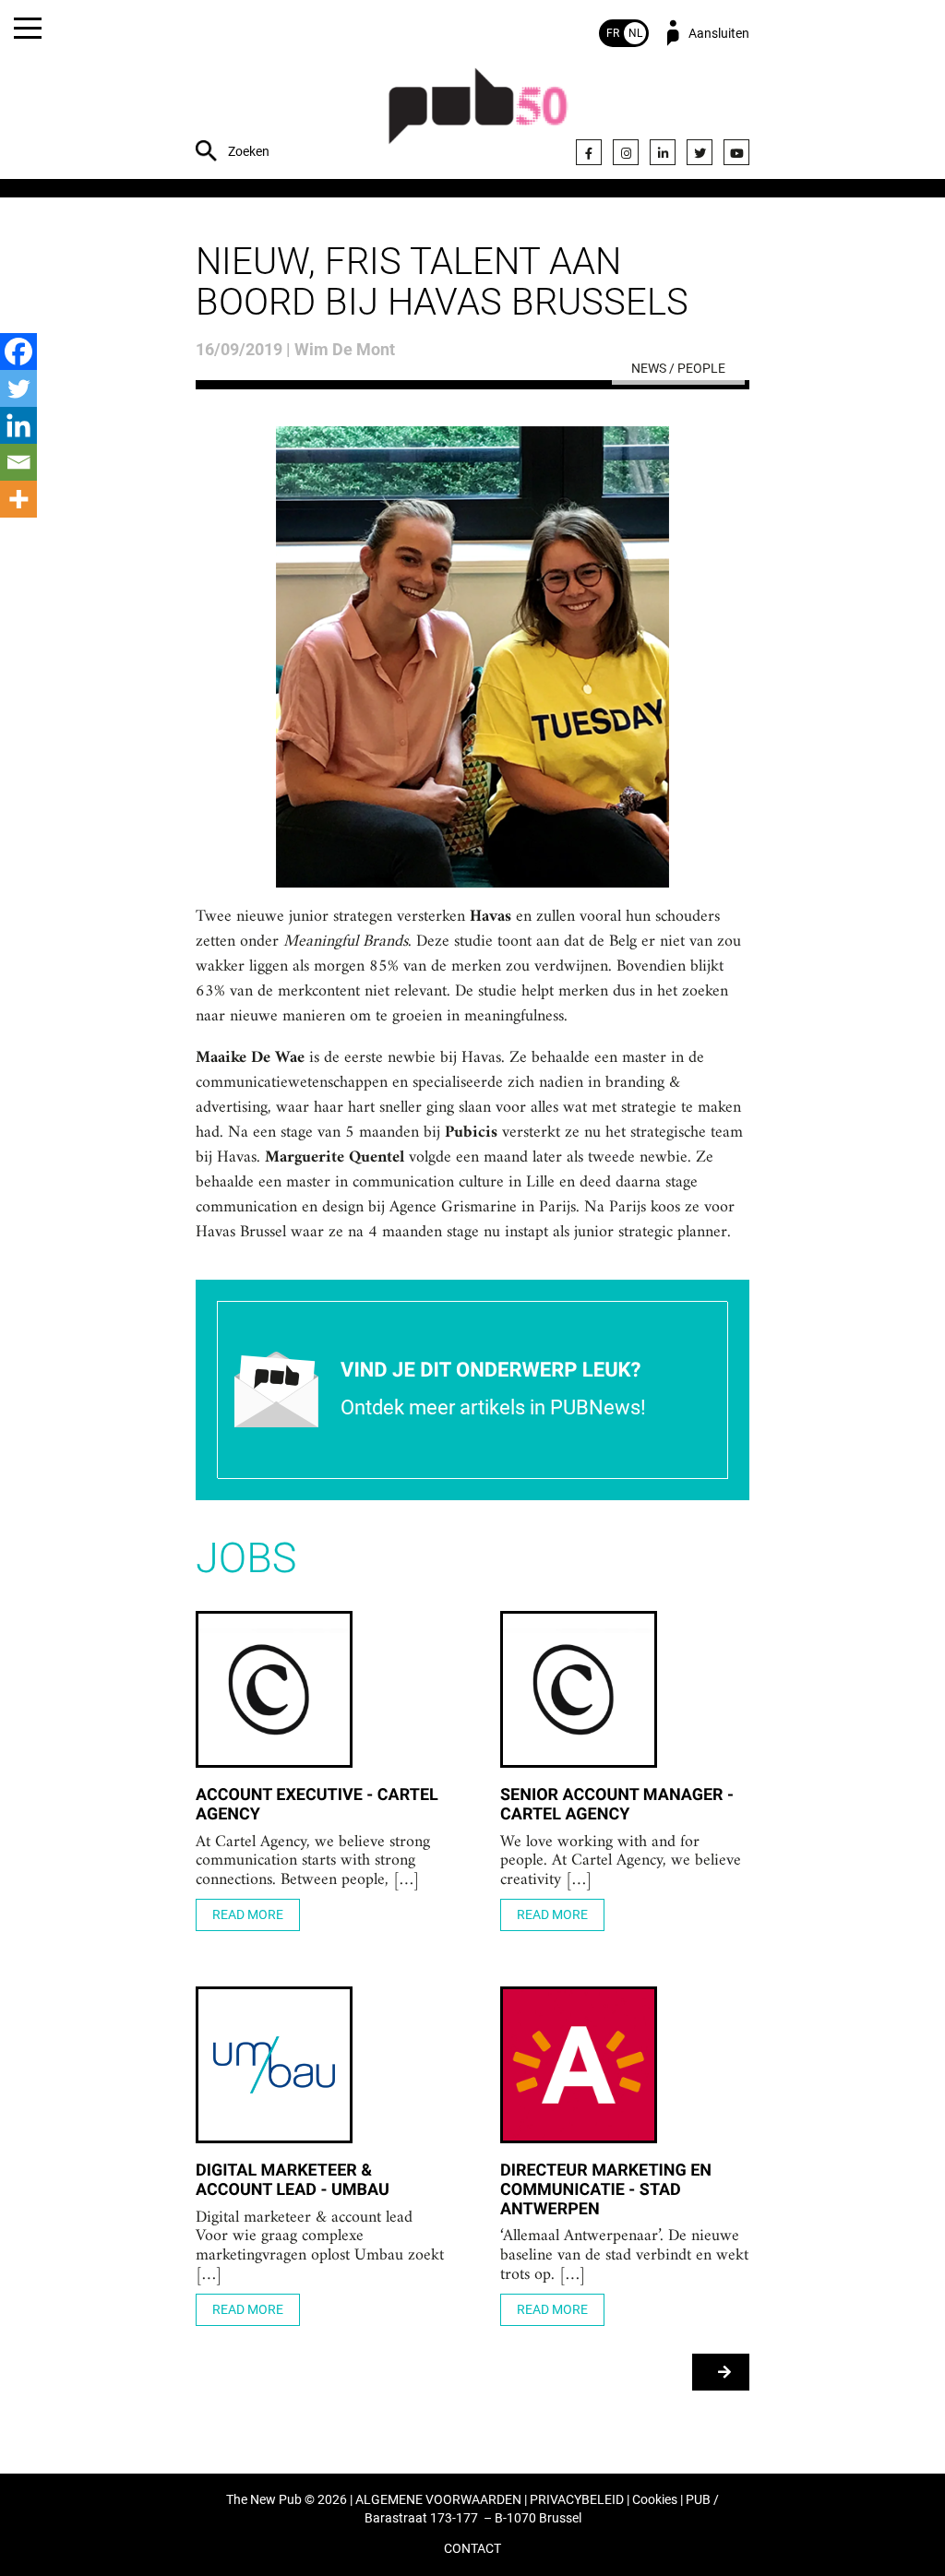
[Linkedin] (18, 425)
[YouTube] (736, 152)
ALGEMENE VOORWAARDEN (438, 2500)
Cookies (655, 2500)
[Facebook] (589, 152)
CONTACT (472, 2549)
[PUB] (478, 116)
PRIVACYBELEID (577, 2500)
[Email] (18, 462)
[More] (18, 499)
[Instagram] (626, 152)
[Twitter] (700, 152)
